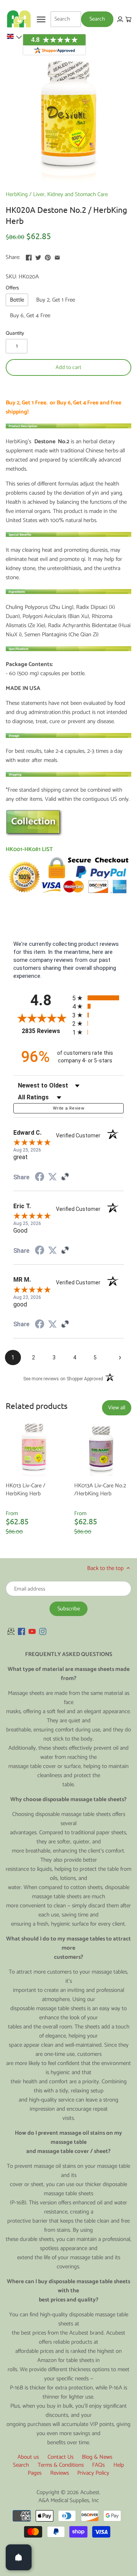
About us (28, 2457)
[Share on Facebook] (29, 256)
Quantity (15, 333)
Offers (12, 288)
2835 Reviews (45, 1031)
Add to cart (68, 367)
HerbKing (17, 194)
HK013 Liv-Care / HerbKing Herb (25, 1489)
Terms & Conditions (61, 2465)
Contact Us (61, 2457)
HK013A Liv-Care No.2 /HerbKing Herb (100, 1489)
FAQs (98, 2465)
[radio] (98, 998)
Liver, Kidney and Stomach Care (70, 194)
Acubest (90, 2492)
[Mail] (11, 1631)
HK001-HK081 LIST (29, 849)
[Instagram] (43, 1631)
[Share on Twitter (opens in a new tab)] (53, 1177)
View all (117, 1408)
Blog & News (97, 2457)
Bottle (17, 300)
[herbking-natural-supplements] (34, 834)
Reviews (60, 2473)
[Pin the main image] (48, 256)
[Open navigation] (41, 19)
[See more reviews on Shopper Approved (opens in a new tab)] (65, 1177)
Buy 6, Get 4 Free (30, 315)
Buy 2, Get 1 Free (56, 300)
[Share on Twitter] (38, 256)
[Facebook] (22, 1631)
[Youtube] (32, 1631)
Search (21, 2465)
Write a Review (68, 1108)
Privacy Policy (93, 2473)
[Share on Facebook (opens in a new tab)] (40, 1178)
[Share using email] (57, 256)
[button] (14, 37)
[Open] (19, 2557)
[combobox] (66, 19)
